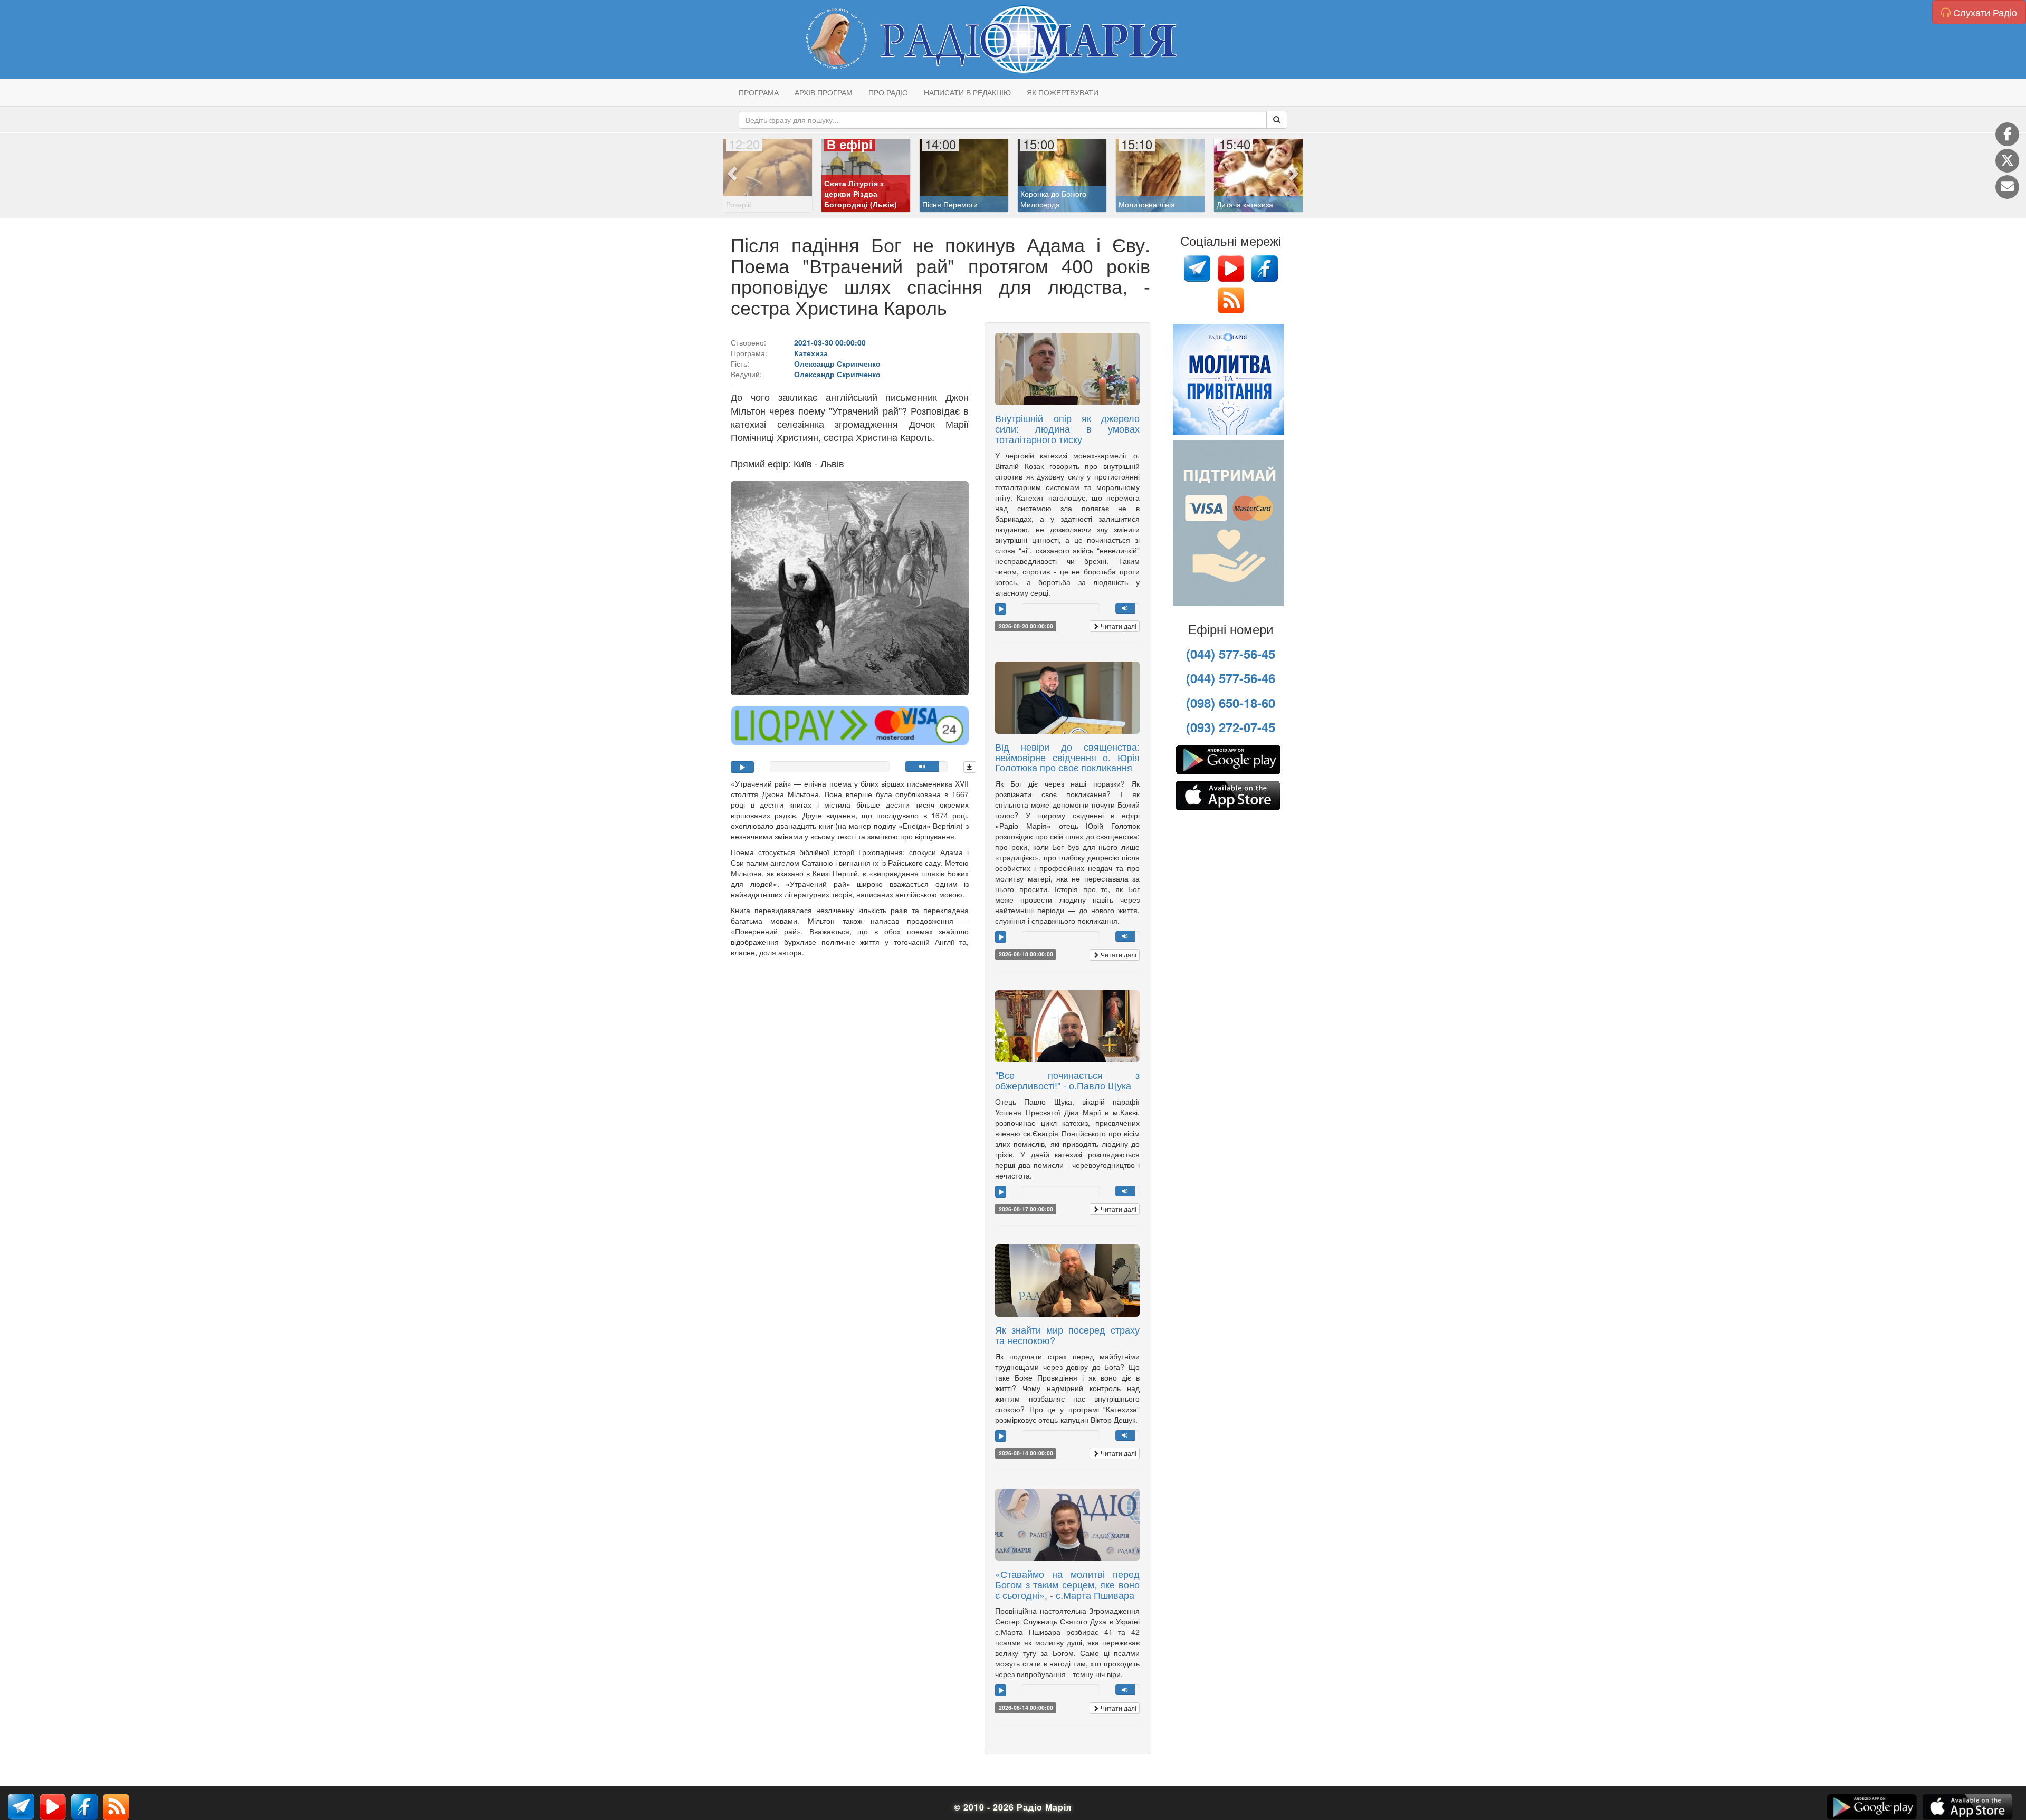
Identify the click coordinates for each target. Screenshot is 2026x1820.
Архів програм (824, 92)
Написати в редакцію (967, 92)
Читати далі (1118, 626)
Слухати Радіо (1984, 12)
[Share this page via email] (2007, 187)
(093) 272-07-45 (1231, 727)
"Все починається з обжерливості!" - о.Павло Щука (1067, 1080)
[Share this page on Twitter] (2007, 161)
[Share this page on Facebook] (2007, 134)
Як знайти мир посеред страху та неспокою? (1067, 1335)
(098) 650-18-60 (1231, 703)
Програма (759, 92)
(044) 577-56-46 (1231, 678)
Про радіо (888, 92)
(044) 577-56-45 (1231, 654)
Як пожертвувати (1063, 92)
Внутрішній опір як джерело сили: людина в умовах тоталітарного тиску (1067, 428)
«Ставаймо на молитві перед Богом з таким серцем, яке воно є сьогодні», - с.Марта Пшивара (1067, 1584)
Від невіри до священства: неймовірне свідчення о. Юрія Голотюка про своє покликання (1067, 757)
